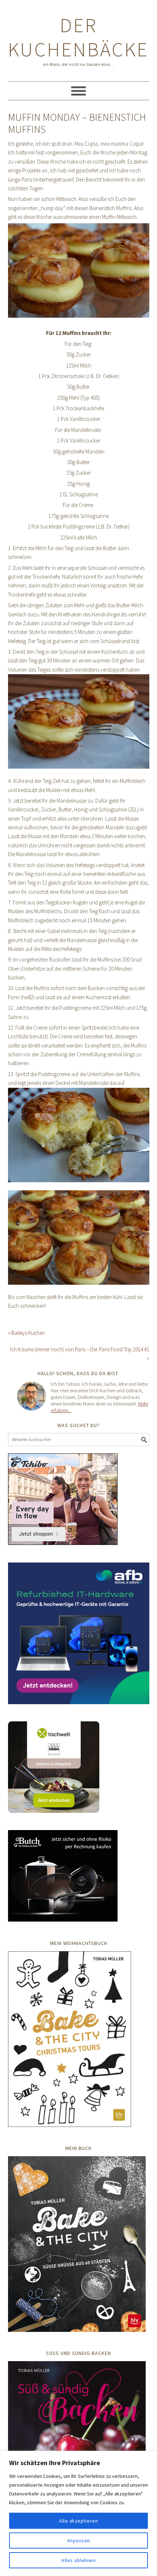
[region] (78, 2513)
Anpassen (79, 2540)
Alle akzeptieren (78, 2521)
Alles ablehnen (78, 2560)
